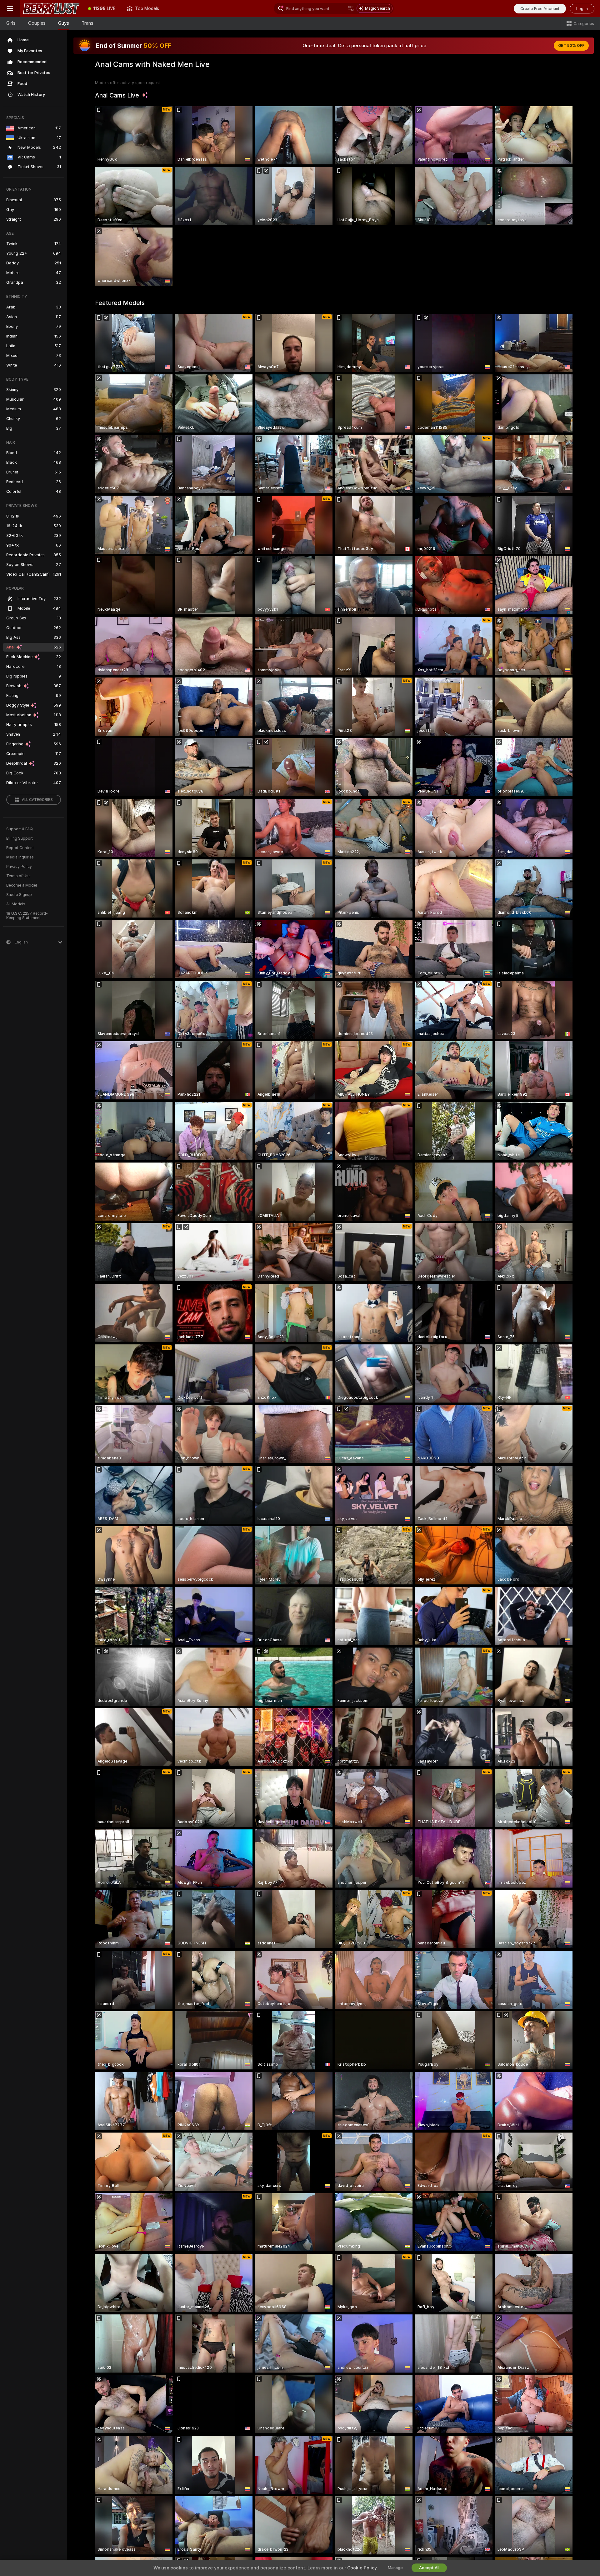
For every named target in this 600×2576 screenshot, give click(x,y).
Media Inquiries (20, 857)
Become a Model (22, 885)
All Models (16, 904)
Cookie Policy (362, 2568)
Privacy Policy (19, 867)
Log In (582, 9)
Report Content (20, 848)
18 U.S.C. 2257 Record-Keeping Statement (27, 916)
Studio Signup (19, 895)
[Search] (351, 8)
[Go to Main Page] (51, 8)
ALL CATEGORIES (37, 800)
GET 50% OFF (571, 46)
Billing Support (20, 838)
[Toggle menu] (10, 8)
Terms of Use (18, 876)
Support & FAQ (20, 829)
